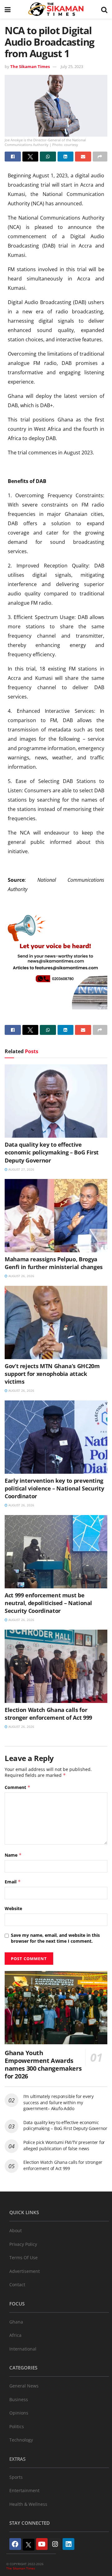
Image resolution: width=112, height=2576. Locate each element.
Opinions (19, 2413)
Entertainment (24, 2490)
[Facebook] (15, 2544)
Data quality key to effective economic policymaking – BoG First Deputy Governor (52, 1152)
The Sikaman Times (30, 66)
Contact (17, 2285)
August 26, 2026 (21, 1276)
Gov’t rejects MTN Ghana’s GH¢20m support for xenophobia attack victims (52, 1374)
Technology (21, 2440)
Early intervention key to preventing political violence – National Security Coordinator (54, 1488)
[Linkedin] (68, 2544)
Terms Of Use (23, 2257)
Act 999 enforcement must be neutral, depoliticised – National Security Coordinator (48, 1603)
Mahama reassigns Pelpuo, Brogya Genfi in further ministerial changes (54, 1263)
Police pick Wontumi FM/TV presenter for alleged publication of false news (64, 2145)
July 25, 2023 (72, 66)
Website (13, 1908)
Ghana (16, 2322)
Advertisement (25, 2271)
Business (19, 2399)
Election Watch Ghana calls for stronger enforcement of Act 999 (48, 1714)
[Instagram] (55, 2544)
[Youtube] (42, 2544)
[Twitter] (29, 2545)
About (16, 2230)
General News (24, 2386)
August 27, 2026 (21, 1169)
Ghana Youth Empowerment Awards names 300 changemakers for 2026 (43, 2064)
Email (13, 1882)
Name (13, 1855)
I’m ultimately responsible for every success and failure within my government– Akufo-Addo (58, 2102)
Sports (16, 2477)
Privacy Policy (23, 2244)
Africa (15, 2335)
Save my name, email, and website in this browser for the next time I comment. (55, 1938)
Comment (18, 1787)
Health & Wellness (28, 2504)
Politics (17, 2426)
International (23, 2349)
